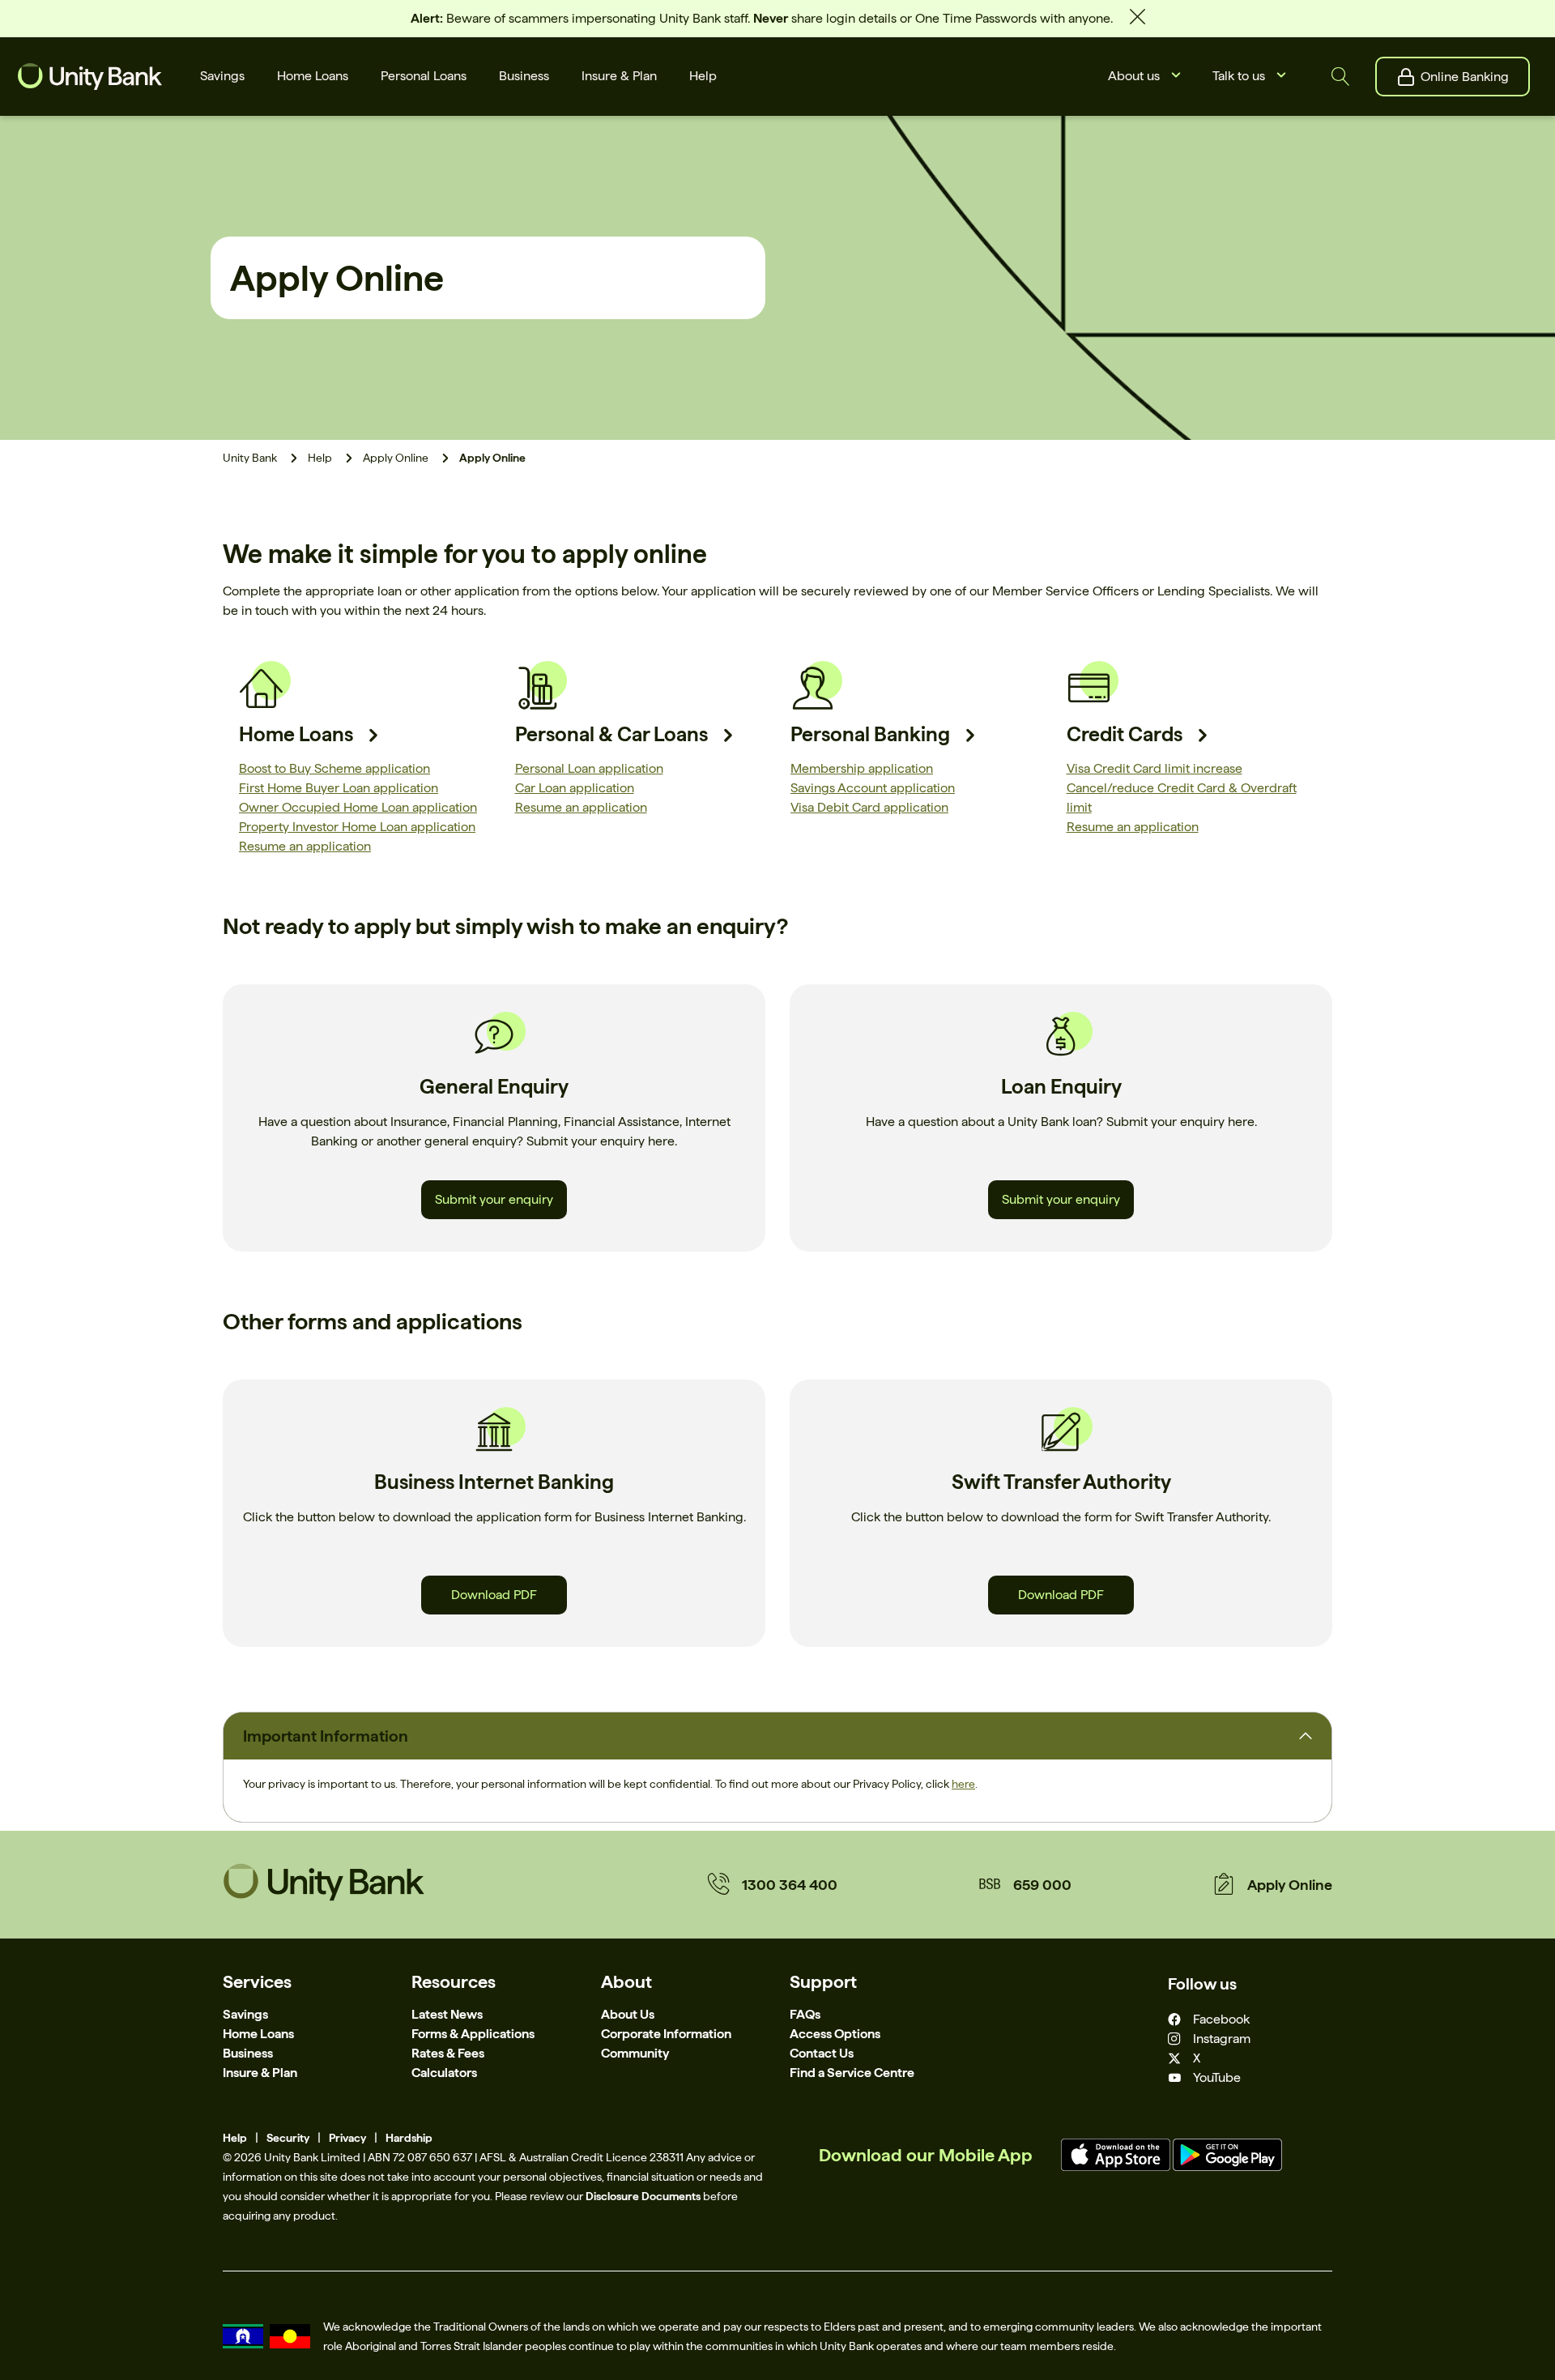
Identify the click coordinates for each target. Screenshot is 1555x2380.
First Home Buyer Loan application (339, 788)
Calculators (444, 2073)
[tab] (777, 1736)
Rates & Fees (448, 2053)
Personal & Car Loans (611, 734)
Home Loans (296, 734)
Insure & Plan (260, 2073)
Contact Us (822, 2053)
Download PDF (494, 1595)
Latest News (447, 2014)
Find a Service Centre (852, 2073)
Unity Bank (250, 458)
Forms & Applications (473, 2034)
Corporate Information (666, 2034)
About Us (628, 2014)
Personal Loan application (589, 768)
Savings (245, 2014)
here (963, 1784)
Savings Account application (873, 788)
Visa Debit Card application (869, 807)
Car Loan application (575, 788)
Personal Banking (870, 734)
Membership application (862, 768)
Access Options (835, 2034)
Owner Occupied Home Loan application (358, 807)
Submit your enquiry (494, 1199)
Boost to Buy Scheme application (334, 768)
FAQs (805, 2014)
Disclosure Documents (643, 2196)
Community (635, 2053)
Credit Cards (1125, 734)
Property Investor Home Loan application (357, 827)
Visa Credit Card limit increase (1155, 768)
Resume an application (305, 846)
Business (248, 2053)
